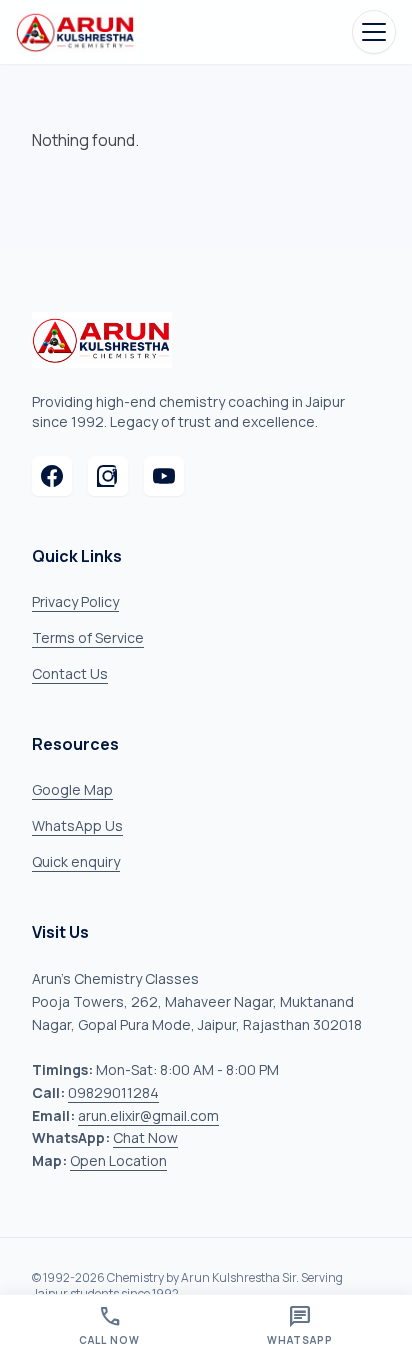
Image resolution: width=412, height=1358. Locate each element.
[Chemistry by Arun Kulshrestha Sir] (76, 32)
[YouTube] (164, 476)
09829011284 (113, 1092)
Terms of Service (88, 637)
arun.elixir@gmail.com (148, 1115)
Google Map (72, 789)
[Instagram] (108, 476)
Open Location (118, 1160)
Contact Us (70, 673)
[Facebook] (52, 476)
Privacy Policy (75, 601)
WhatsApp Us (77, 825)
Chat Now (145, 1137)
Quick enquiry (76, 861)
